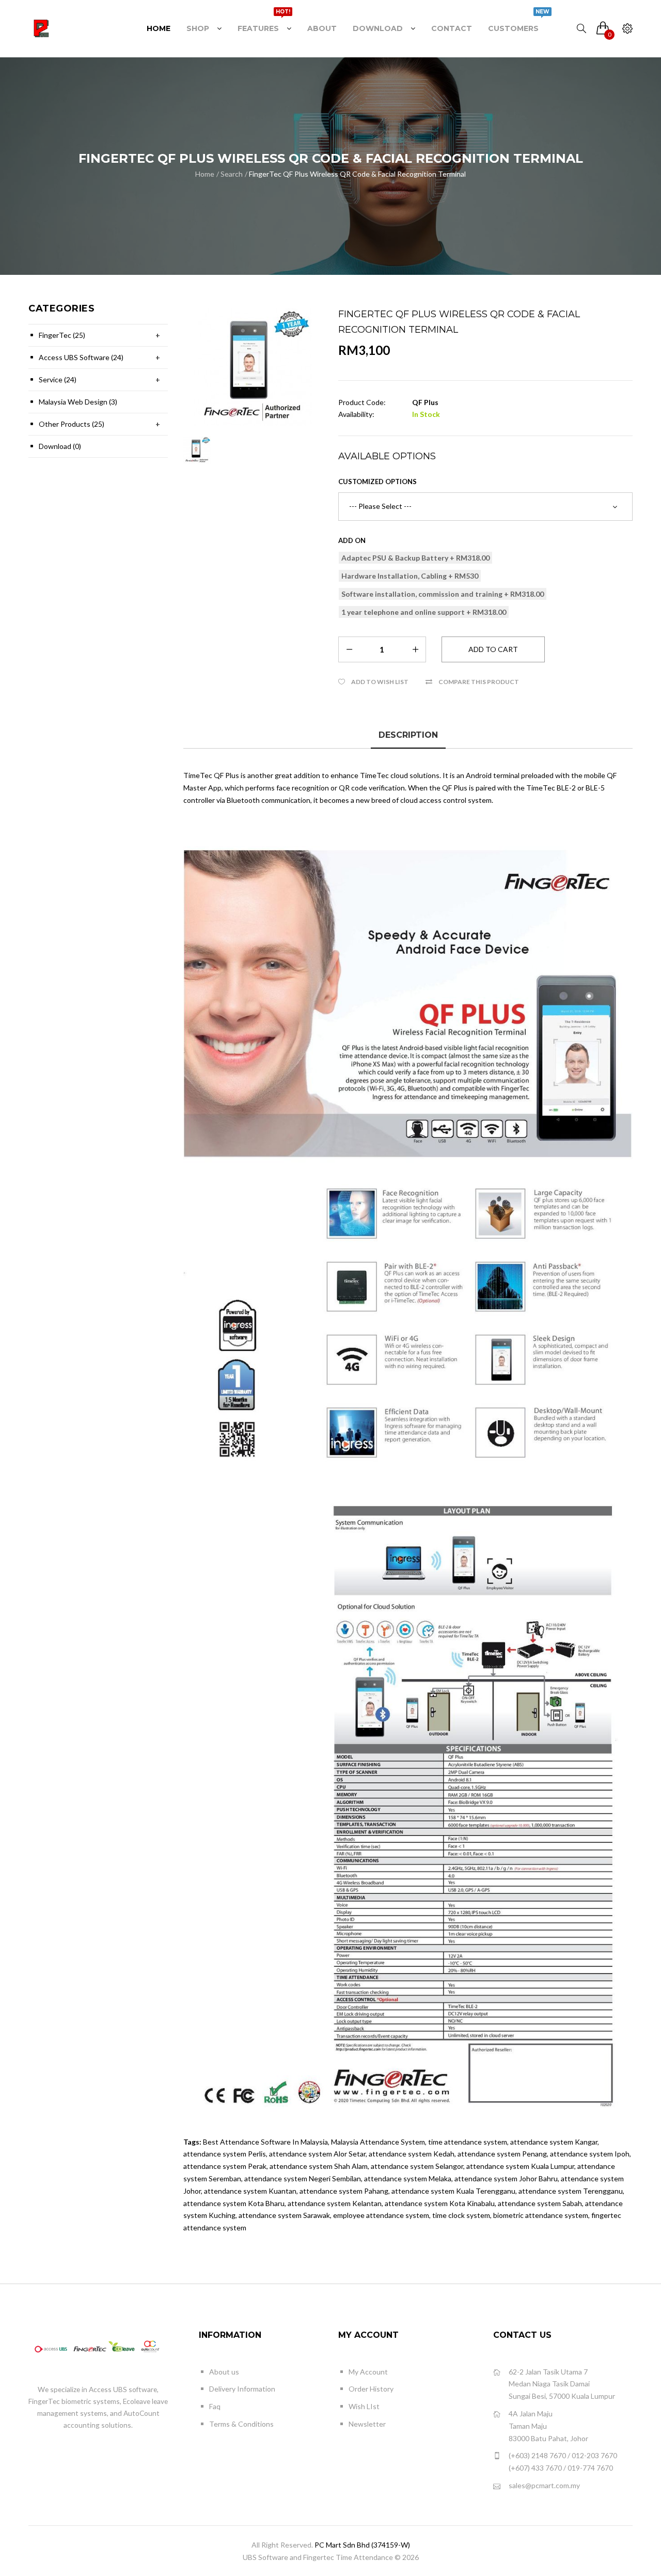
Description (408, 735)
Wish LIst (364, 2406)
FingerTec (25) (62, 335)
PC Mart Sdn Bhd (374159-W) (362, 2545)
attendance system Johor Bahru (506, 2178)
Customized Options (377, 482)
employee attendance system (381, 2215)
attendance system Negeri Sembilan (303, 2178)
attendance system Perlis (225, 2154)
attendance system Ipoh (590, 2154)
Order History (371, 2389)
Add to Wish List (380, 682)
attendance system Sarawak (284, 2215)
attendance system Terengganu (571, 2191)
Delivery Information (242, 2389)
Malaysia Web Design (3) (78, 402)
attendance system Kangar (554, 2142)
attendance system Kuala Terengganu (453, 2191)
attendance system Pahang (344, 2191)
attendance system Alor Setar (317, 2154)
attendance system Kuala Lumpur (520, 2166)
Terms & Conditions (241, 2424)
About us (224, 2372)
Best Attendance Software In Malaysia (265, 2142)
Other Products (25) (72, 424)
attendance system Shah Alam (319, 2166)
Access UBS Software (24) (81, 357)
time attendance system (468, 2142)
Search (232, 174)
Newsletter (367, 2424)
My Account (368, 2372)
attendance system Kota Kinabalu (440, 2203)
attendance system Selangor (417, 2166)
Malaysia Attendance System (378, 2142)
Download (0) (60, 446)
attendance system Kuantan (250, 2191)
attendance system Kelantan (335, 2203)
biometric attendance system (541, 2215)
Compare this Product (479, 682)
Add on (352, 540)
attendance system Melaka (408, 2178)
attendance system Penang (502, 2154)
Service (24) (58, 379)
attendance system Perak (225, 2166)
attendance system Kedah (412, 2154)
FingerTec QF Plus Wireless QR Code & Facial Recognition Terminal (357, 174)
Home (205, 174)
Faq (215, 2406)
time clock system (461, 2215)
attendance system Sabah (540, 2203)
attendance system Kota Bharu (234, 2203)
